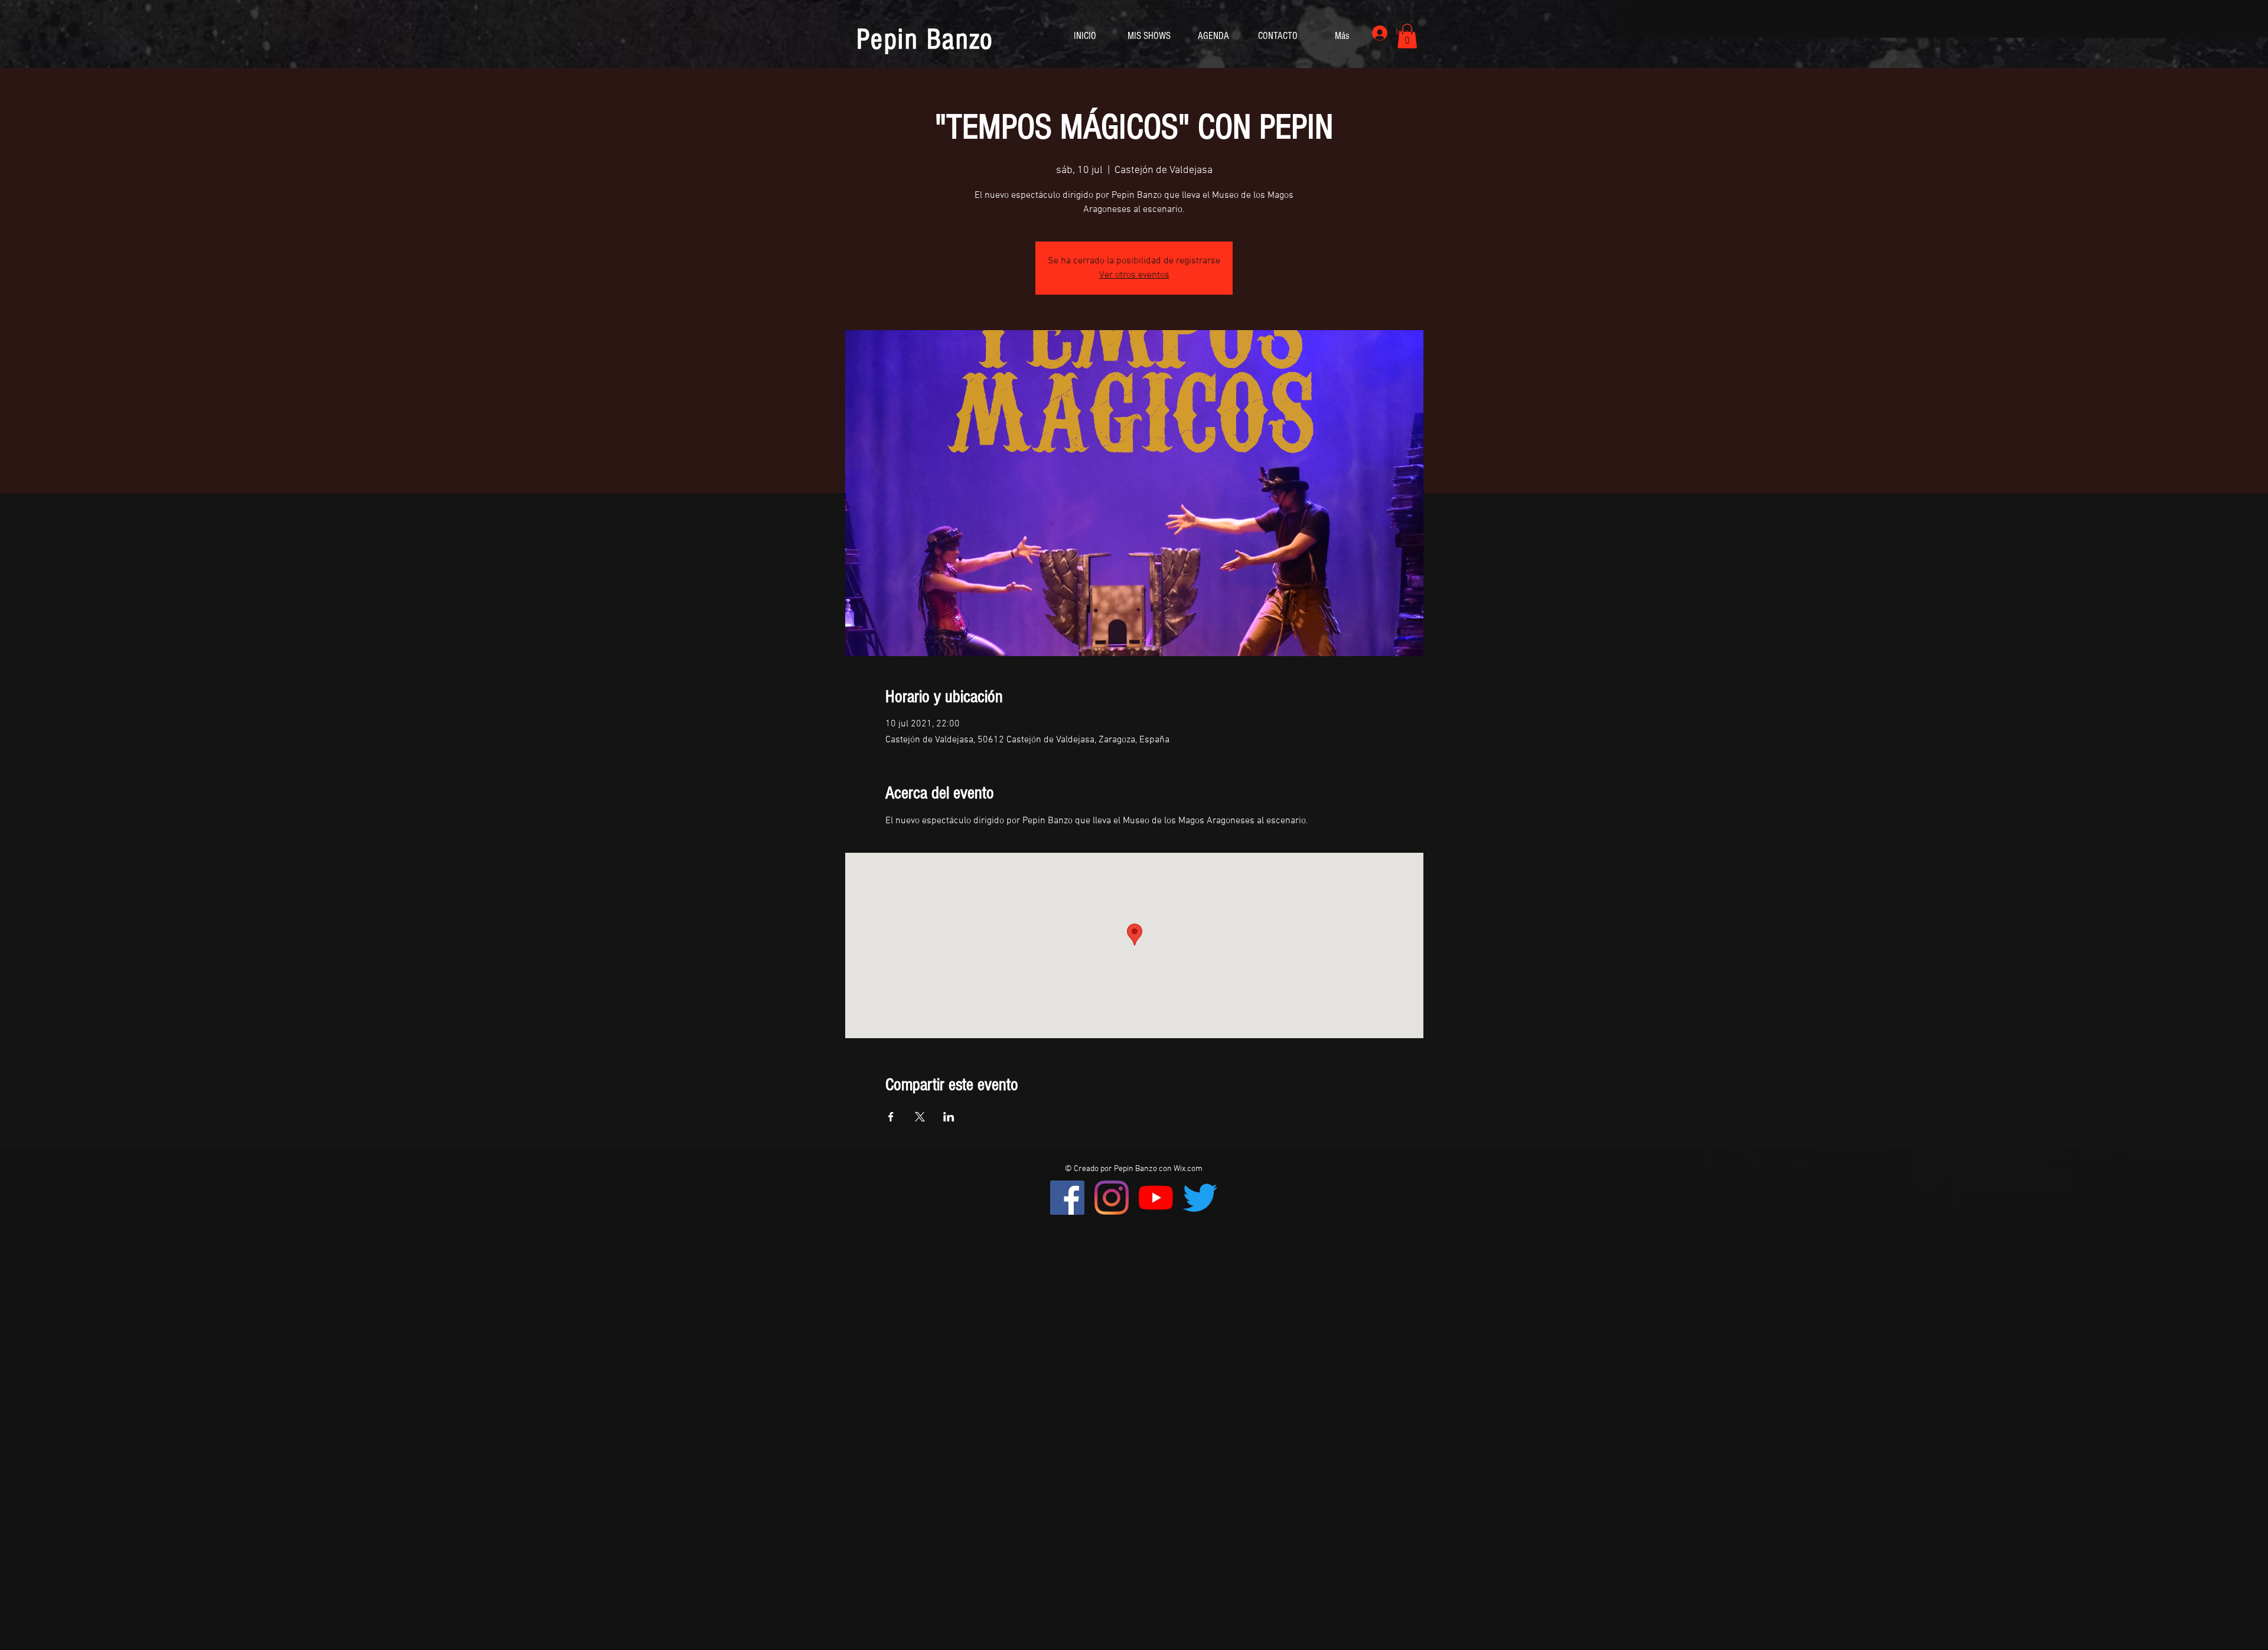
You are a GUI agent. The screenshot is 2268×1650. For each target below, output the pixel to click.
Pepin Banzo (925, 40)
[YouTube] (1156, 1198)
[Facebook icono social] (1067, 1198)
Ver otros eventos (1134, 275)
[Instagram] (1112, 1198)
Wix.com (1188, 1169)
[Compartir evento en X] (920, 1117)
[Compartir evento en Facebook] (891, 1117)
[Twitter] (1200, 1198)
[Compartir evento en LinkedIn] (949, 1117)
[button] (1407, 36)
